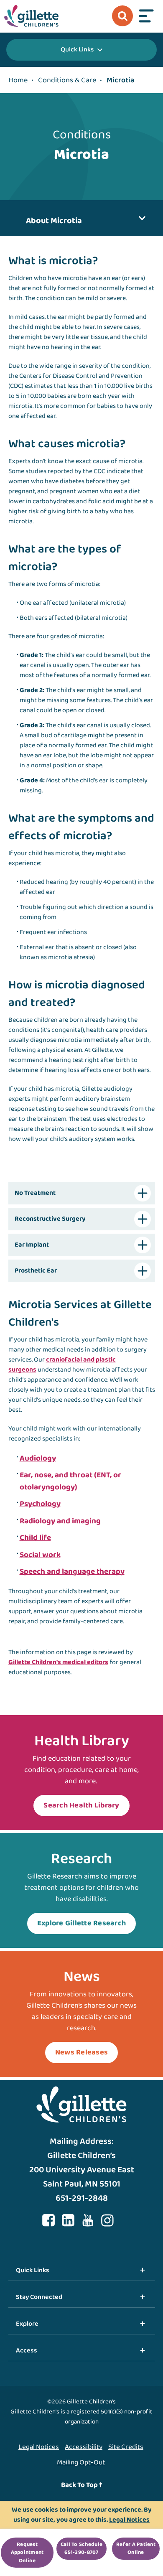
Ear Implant (32, 1245)
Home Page (31, 16)
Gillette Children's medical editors (58, 1662)
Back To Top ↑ (82, 2485)
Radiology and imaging (60, 1521)
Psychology (40, 1504)
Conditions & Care (67, 80)
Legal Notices (39, 2447)
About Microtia (54, 221)
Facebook (48, 2220)
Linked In (68, 2220)
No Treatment (35, 1193)
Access (27, 2351)
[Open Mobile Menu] (146, 16)
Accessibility (84, 2447)
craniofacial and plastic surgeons (62, 1365)
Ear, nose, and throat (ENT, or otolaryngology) (70, 1481)
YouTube (88, 2220)
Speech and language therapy (72, 1572)
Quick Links (77, 50)
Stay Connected (39, 2297)
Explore (27, 2324)
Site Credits (126, 2447)
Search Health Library (81, 1805)
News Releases (81, 2052)
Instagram (107, 2220)
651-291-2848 (82, 2198)
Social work (40, 1555)
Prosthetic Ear (36, 1271)
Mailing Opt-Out (81, 2463)
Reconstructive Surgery (50, 1219)
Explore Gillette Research (82, 1923)
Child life (35, 1538)
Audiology (38, 1459)
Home (18, 80)
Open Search (122, 16)
